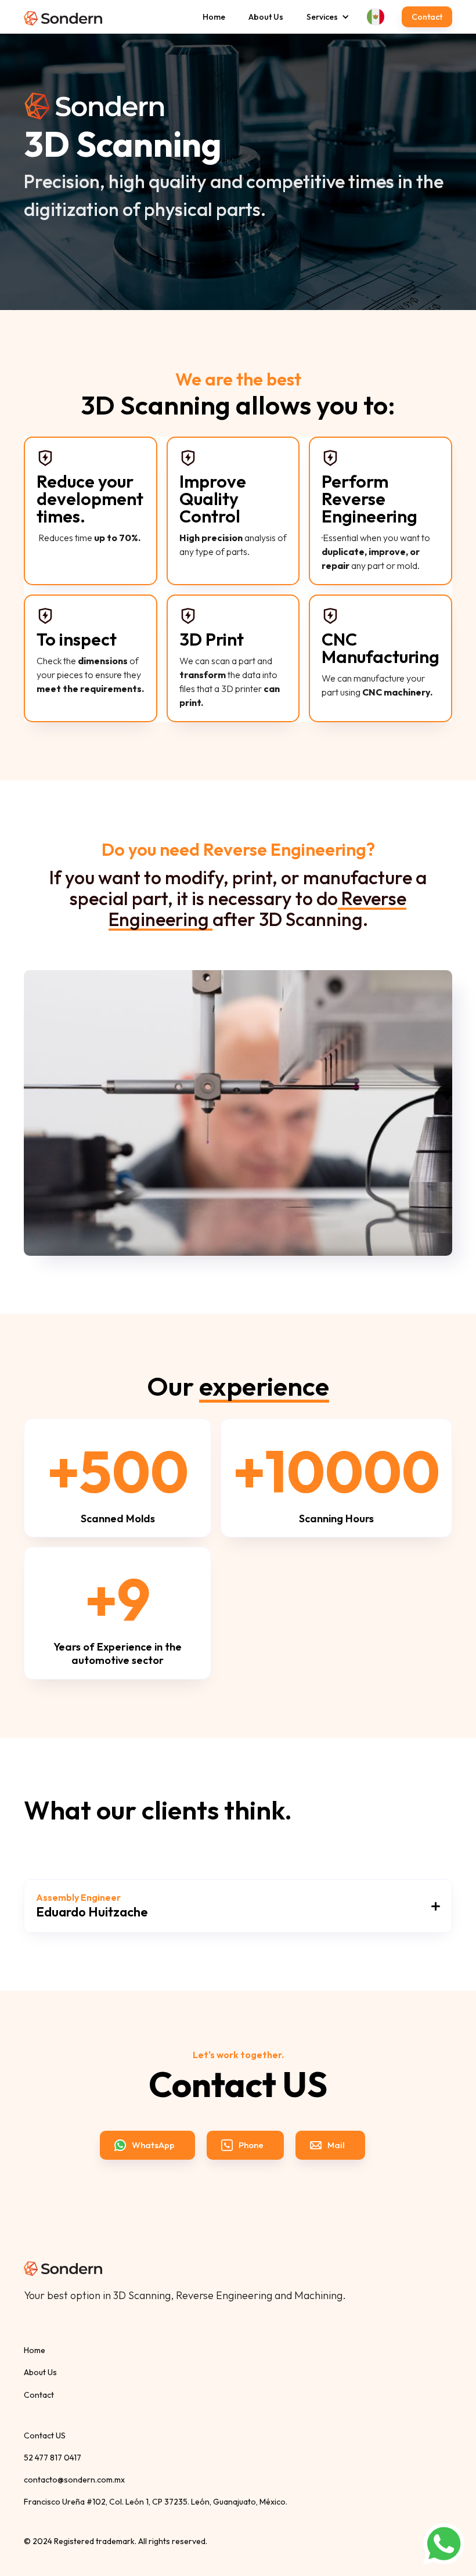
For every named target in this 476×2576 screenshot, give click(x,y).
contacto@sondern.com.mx (74, 2480)
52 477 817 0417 (53, 2458)
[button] (322, 17)
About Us (266, 17)
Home (214, 17)
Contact (427, 17)
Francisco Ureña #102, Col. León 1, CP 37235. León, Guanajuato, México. (156, 2502)
